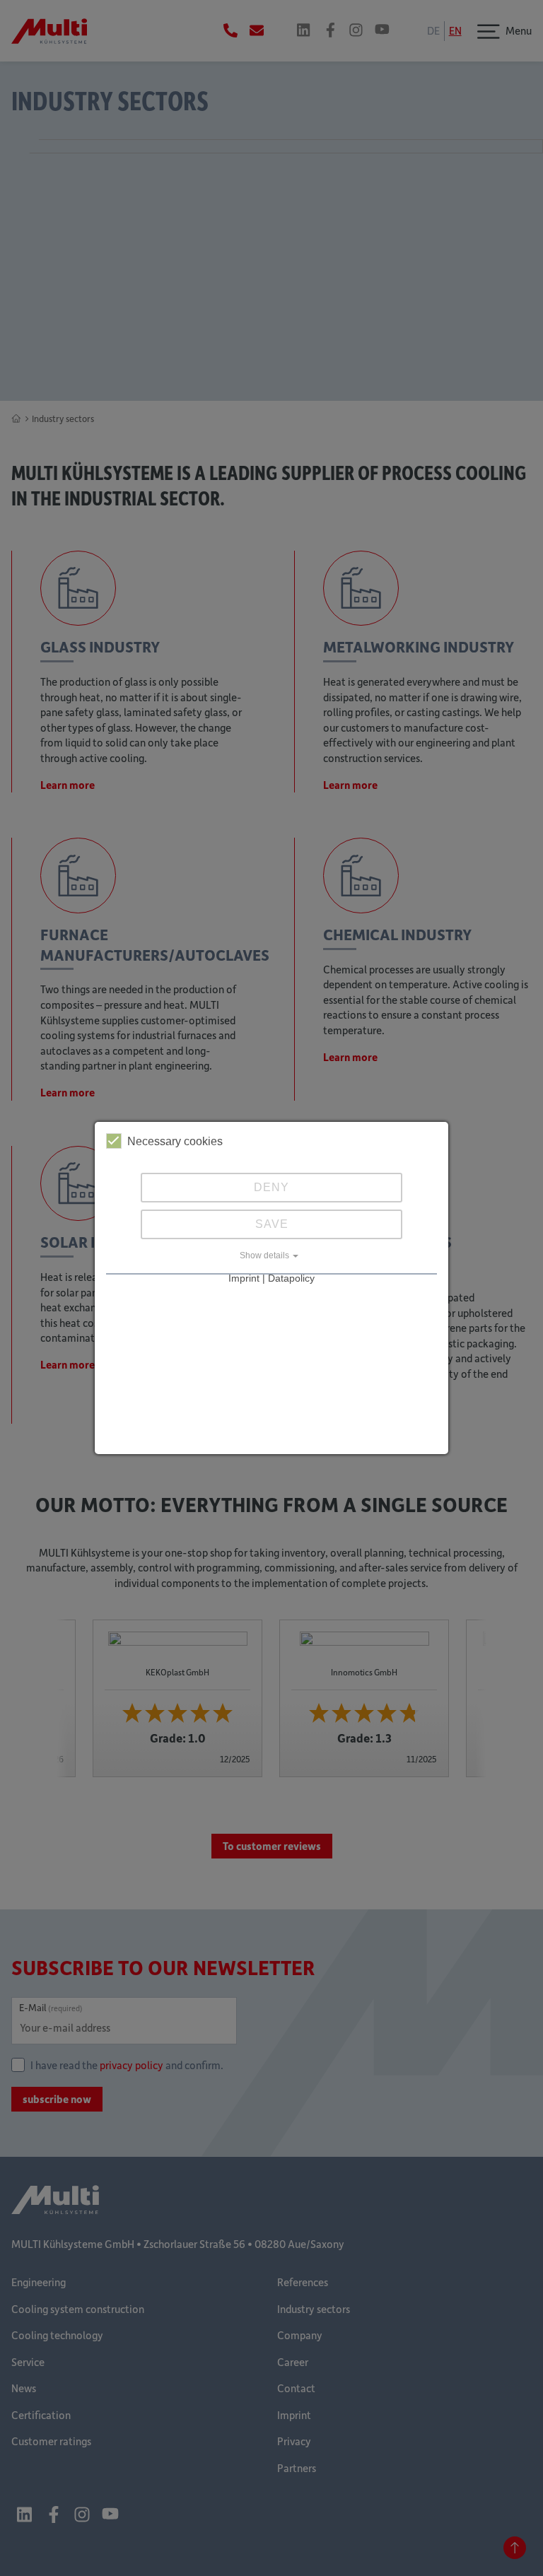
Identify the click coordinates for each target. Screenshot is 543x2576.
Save (272, 1224)
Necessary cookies (175, 1141)
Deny (271, 1187)
